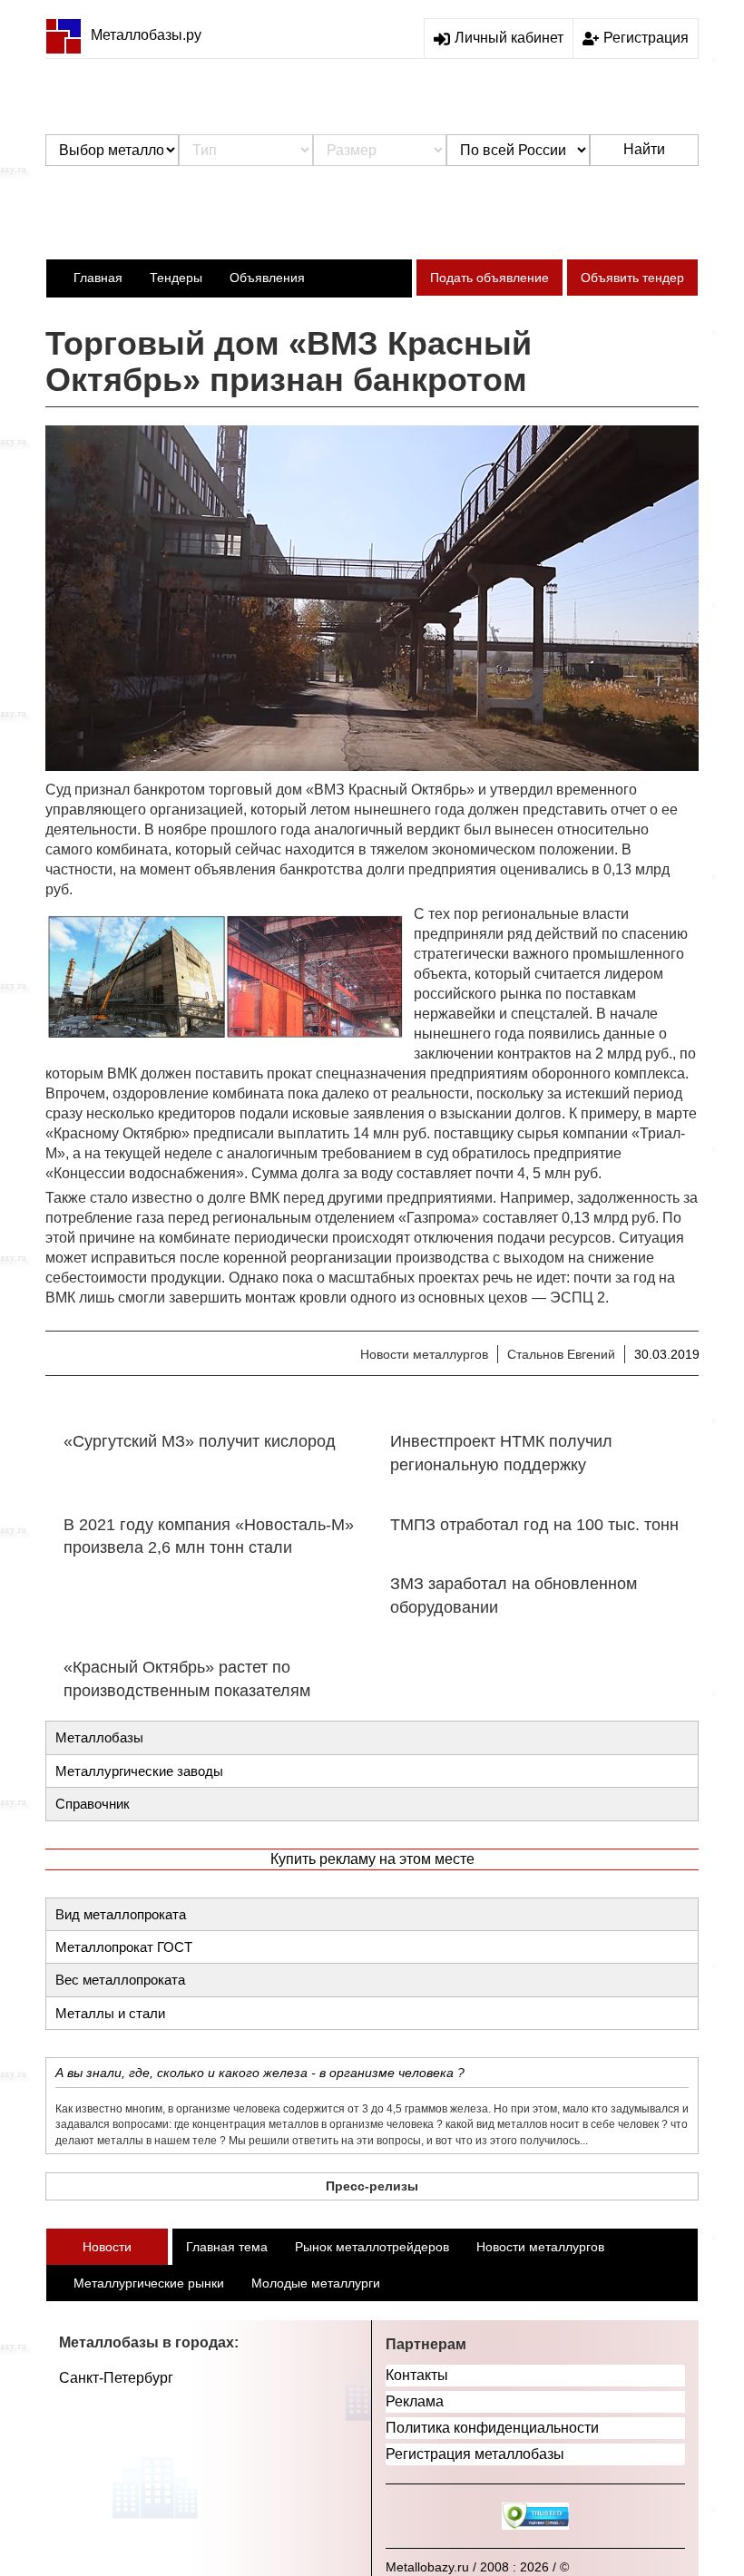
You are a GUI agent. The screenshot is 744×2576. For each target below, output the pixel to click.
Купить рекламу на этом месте (372, 1859)
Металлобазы (99, 1737)
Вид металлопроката (121, 1914)
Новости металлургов (424, 1354)
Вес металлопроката (120, 1980)
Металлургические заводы (139, 1771)
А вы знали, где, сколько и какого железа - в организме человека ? (260, 2073)
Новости (107, 2247)
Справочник (93, 1804)
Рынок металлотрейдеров (372, 2247)
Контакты (417, 2375)
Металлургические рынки (149, 2283)
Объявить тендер (632, 278)
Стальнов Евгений (561, 1354)
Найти (644, 149)
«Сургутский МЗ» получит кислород (200, 1441)
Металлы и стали (110, 2013)
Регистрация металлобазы (475, 2454)
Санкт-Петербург (116, 2378)
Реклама (415, 2401)
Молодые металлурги (316, 2283)
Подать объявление (489, 278)
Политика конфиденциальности (492, 2428)
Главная (98, 278)
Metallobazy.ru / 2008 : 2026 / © (477, 2567)
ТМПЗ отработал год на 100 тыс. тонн (534, 1525)
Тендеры (176, 278)
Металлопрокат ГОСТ (124, 1947)
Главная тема (227, 2247)
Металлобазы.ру (146, 35)
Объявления (267, 278)
